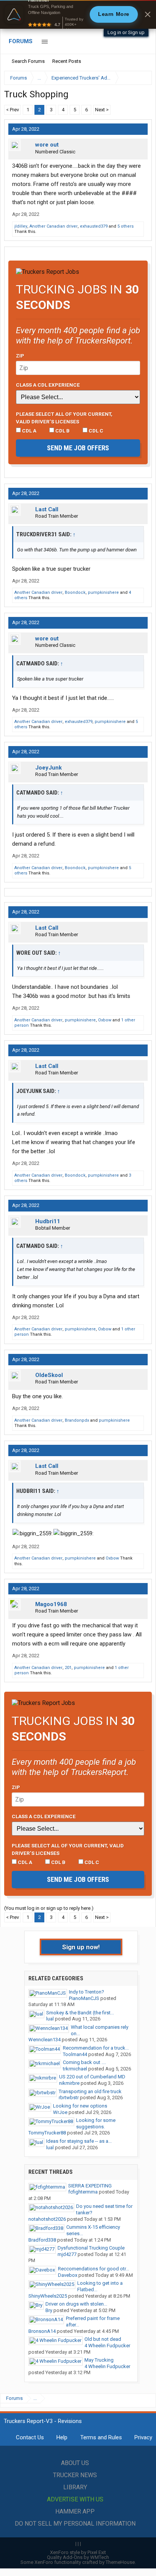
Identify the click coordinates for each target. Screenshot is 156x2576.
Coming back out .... (84, 2062)
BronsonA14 (42, 2331)
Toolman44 (75, 2054)
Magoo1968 (51, 1604)
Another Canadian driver (54, 226)
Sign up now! (81, 1947)
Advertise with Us (75, 2499)
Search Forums (28, 61)
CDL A (29, 431)
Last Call (47, 509)
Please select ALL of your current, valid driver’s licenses (64, 418)
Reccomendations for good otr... (94, 2269)
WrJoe (60, 2112)
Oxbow (105, 1020)
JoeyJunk (48, 768)
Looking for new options (80, 2106)
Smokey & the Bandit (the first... (80, 2013)
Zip (20, 356)
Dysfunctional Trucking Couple (91, 2248)
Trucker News (75, 2475)
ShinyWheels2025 (48, 2296)
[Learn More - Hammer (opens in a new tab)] (78, 14)
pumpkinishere (103, 592)
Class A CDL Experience (48, 385)
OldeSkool (49, 1375)
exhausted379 (94, 226)
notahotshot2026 (47, 2219)
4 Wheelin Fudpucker (107, 2346)
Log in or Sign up (126, 32)
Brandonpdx (77, 1420)
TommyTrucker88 (47, 2133)
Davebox (68, 2275)
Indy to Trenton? (87, 1992)
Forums (21, 41)
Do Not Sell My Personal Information (75, 2524)
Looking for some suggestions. (96, 2123)
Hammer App (75, 2511)
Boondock (75, 592)
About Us (75, 2463)
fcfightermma (83, 2192)
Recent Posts (67, 61)
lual (50, 2019)
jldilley (21, 226)
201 (68, 1668)
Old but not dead (103, 2339)
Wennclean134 (44, 2040)
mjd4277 (67, 2254)
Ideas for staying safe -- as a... (79, 2141)
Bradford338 (42, 2240)
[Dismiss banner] (148, 14)
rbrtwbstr (69, 2097)
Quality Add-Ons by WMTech (78, 2557)
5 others (126, 226)
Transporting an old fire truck (90, 2091)
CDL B (62, 431)
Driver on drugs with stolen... (76, 2304)
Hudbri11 (48, 1221)
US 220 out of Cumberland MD (92, 2077)
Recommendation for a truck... (96, 2048)
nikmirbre (69, 2083)
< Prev (12, 110)
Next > (102, 110)
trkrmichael (75, 2069)
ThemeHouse (120, 2562)
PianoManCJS (84, 1998)
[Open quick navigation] (141, 78)
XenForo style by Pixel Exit (78, 2552)
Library (75, 2487)
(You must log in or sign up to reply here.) (49, 1908)
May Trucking (99, 2360)
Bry (49, 2310)
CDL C (95, 431)
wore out (47, 145)
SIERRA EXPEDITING (90, 2186)
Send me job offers (78, 448)
